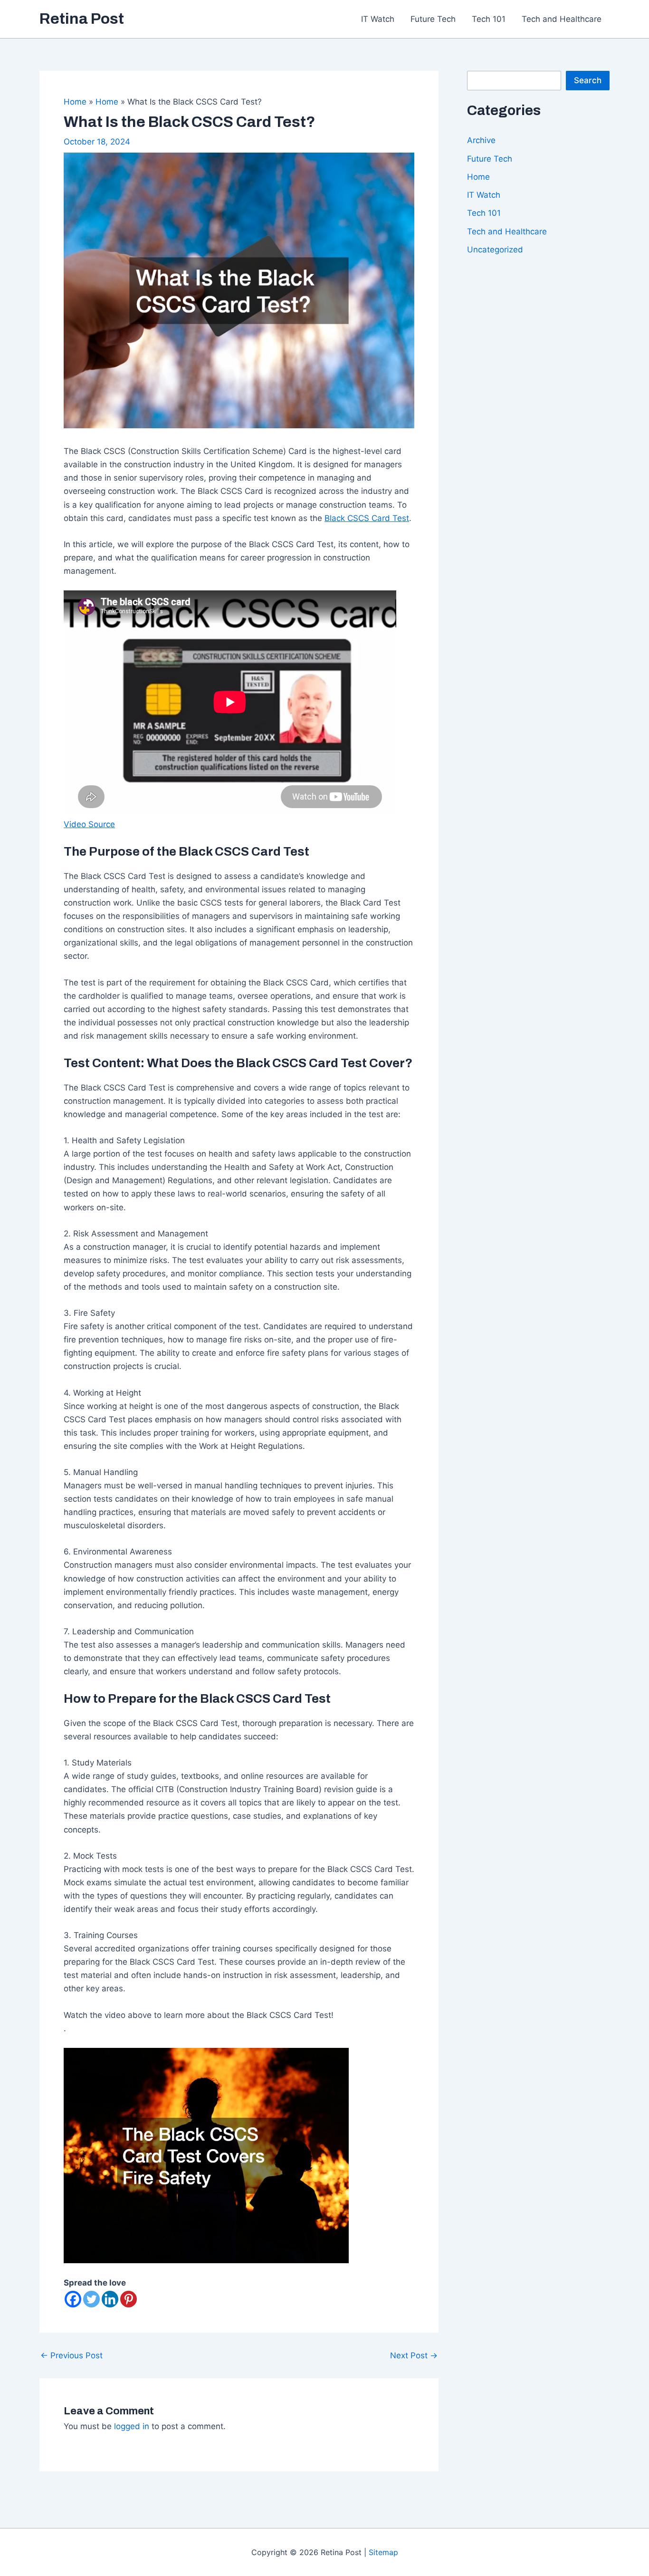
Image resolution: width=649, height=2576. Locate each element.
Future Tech (433, 19)
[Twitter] (91, 2299)
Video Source (89, 824)
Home (478, 177)
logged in (132, 2426)
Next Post (414, 2356)
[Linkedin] (110, 2299)
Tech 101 (489, 19)
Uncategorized (495, 250)
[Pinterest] (129, 2299)
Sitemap (383, 2552)
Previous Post (72, 2356)
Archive (481, 140)
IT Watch (378, 19)
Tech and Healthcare (562, 19)
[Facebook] (73, 2299)
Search (588, 80)
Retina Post (82, 19)
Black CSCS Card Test (367, 518)
